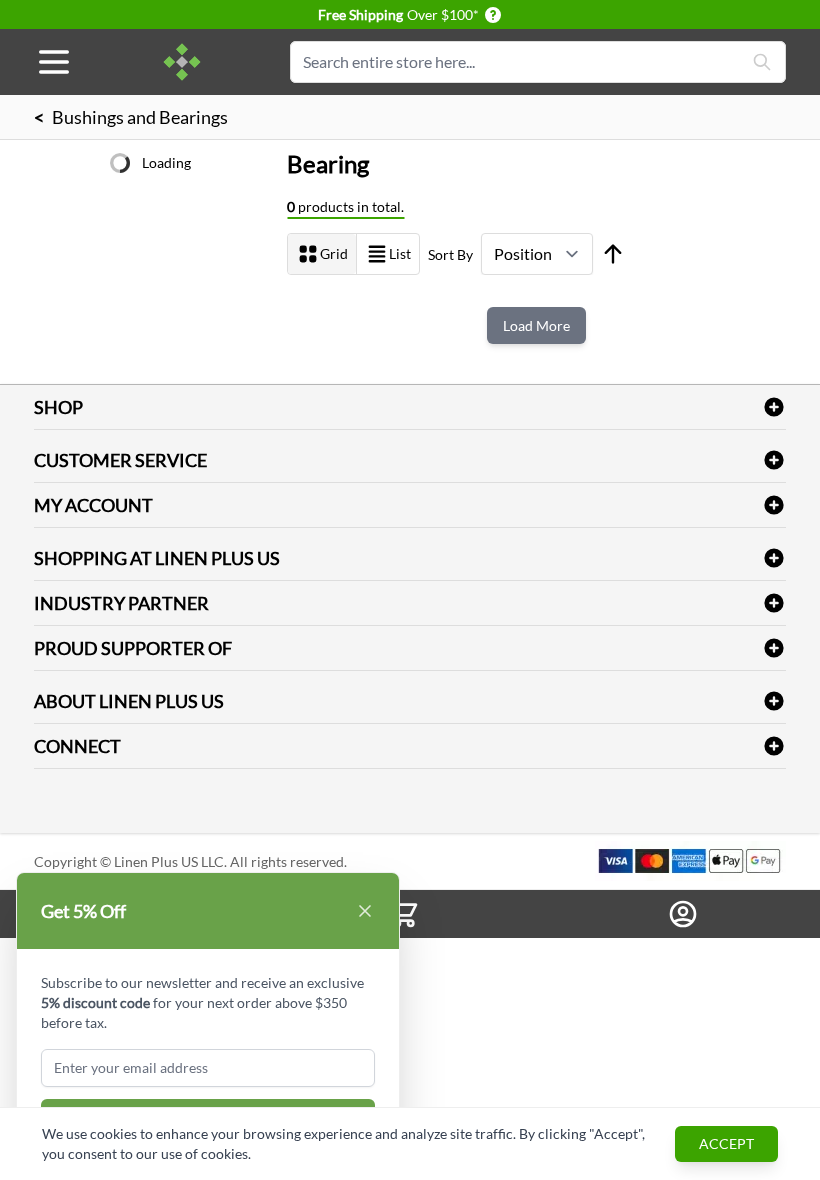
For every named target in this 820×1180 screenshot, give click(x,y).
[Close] (365, 911)
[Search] (762, 62)
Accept (726, 1143)
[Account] (683, 914)
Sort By (450, 254)
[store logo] (182, 62)
